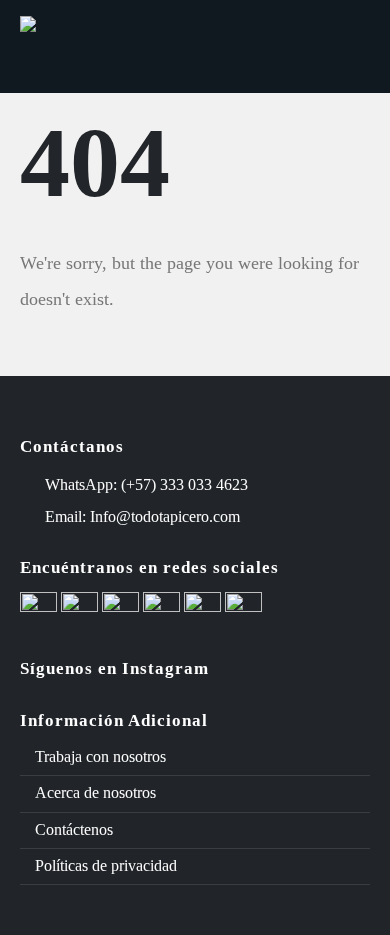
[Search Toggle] (288, 47)
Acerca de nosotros (95, 792)
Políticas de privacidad (106, 865)
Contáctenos (74, 829)
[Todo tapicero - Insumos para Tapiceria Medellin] (95, 47)
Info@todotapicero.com (165, 516)
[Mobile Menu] (342, 46)
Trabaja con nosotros (100, 756)
